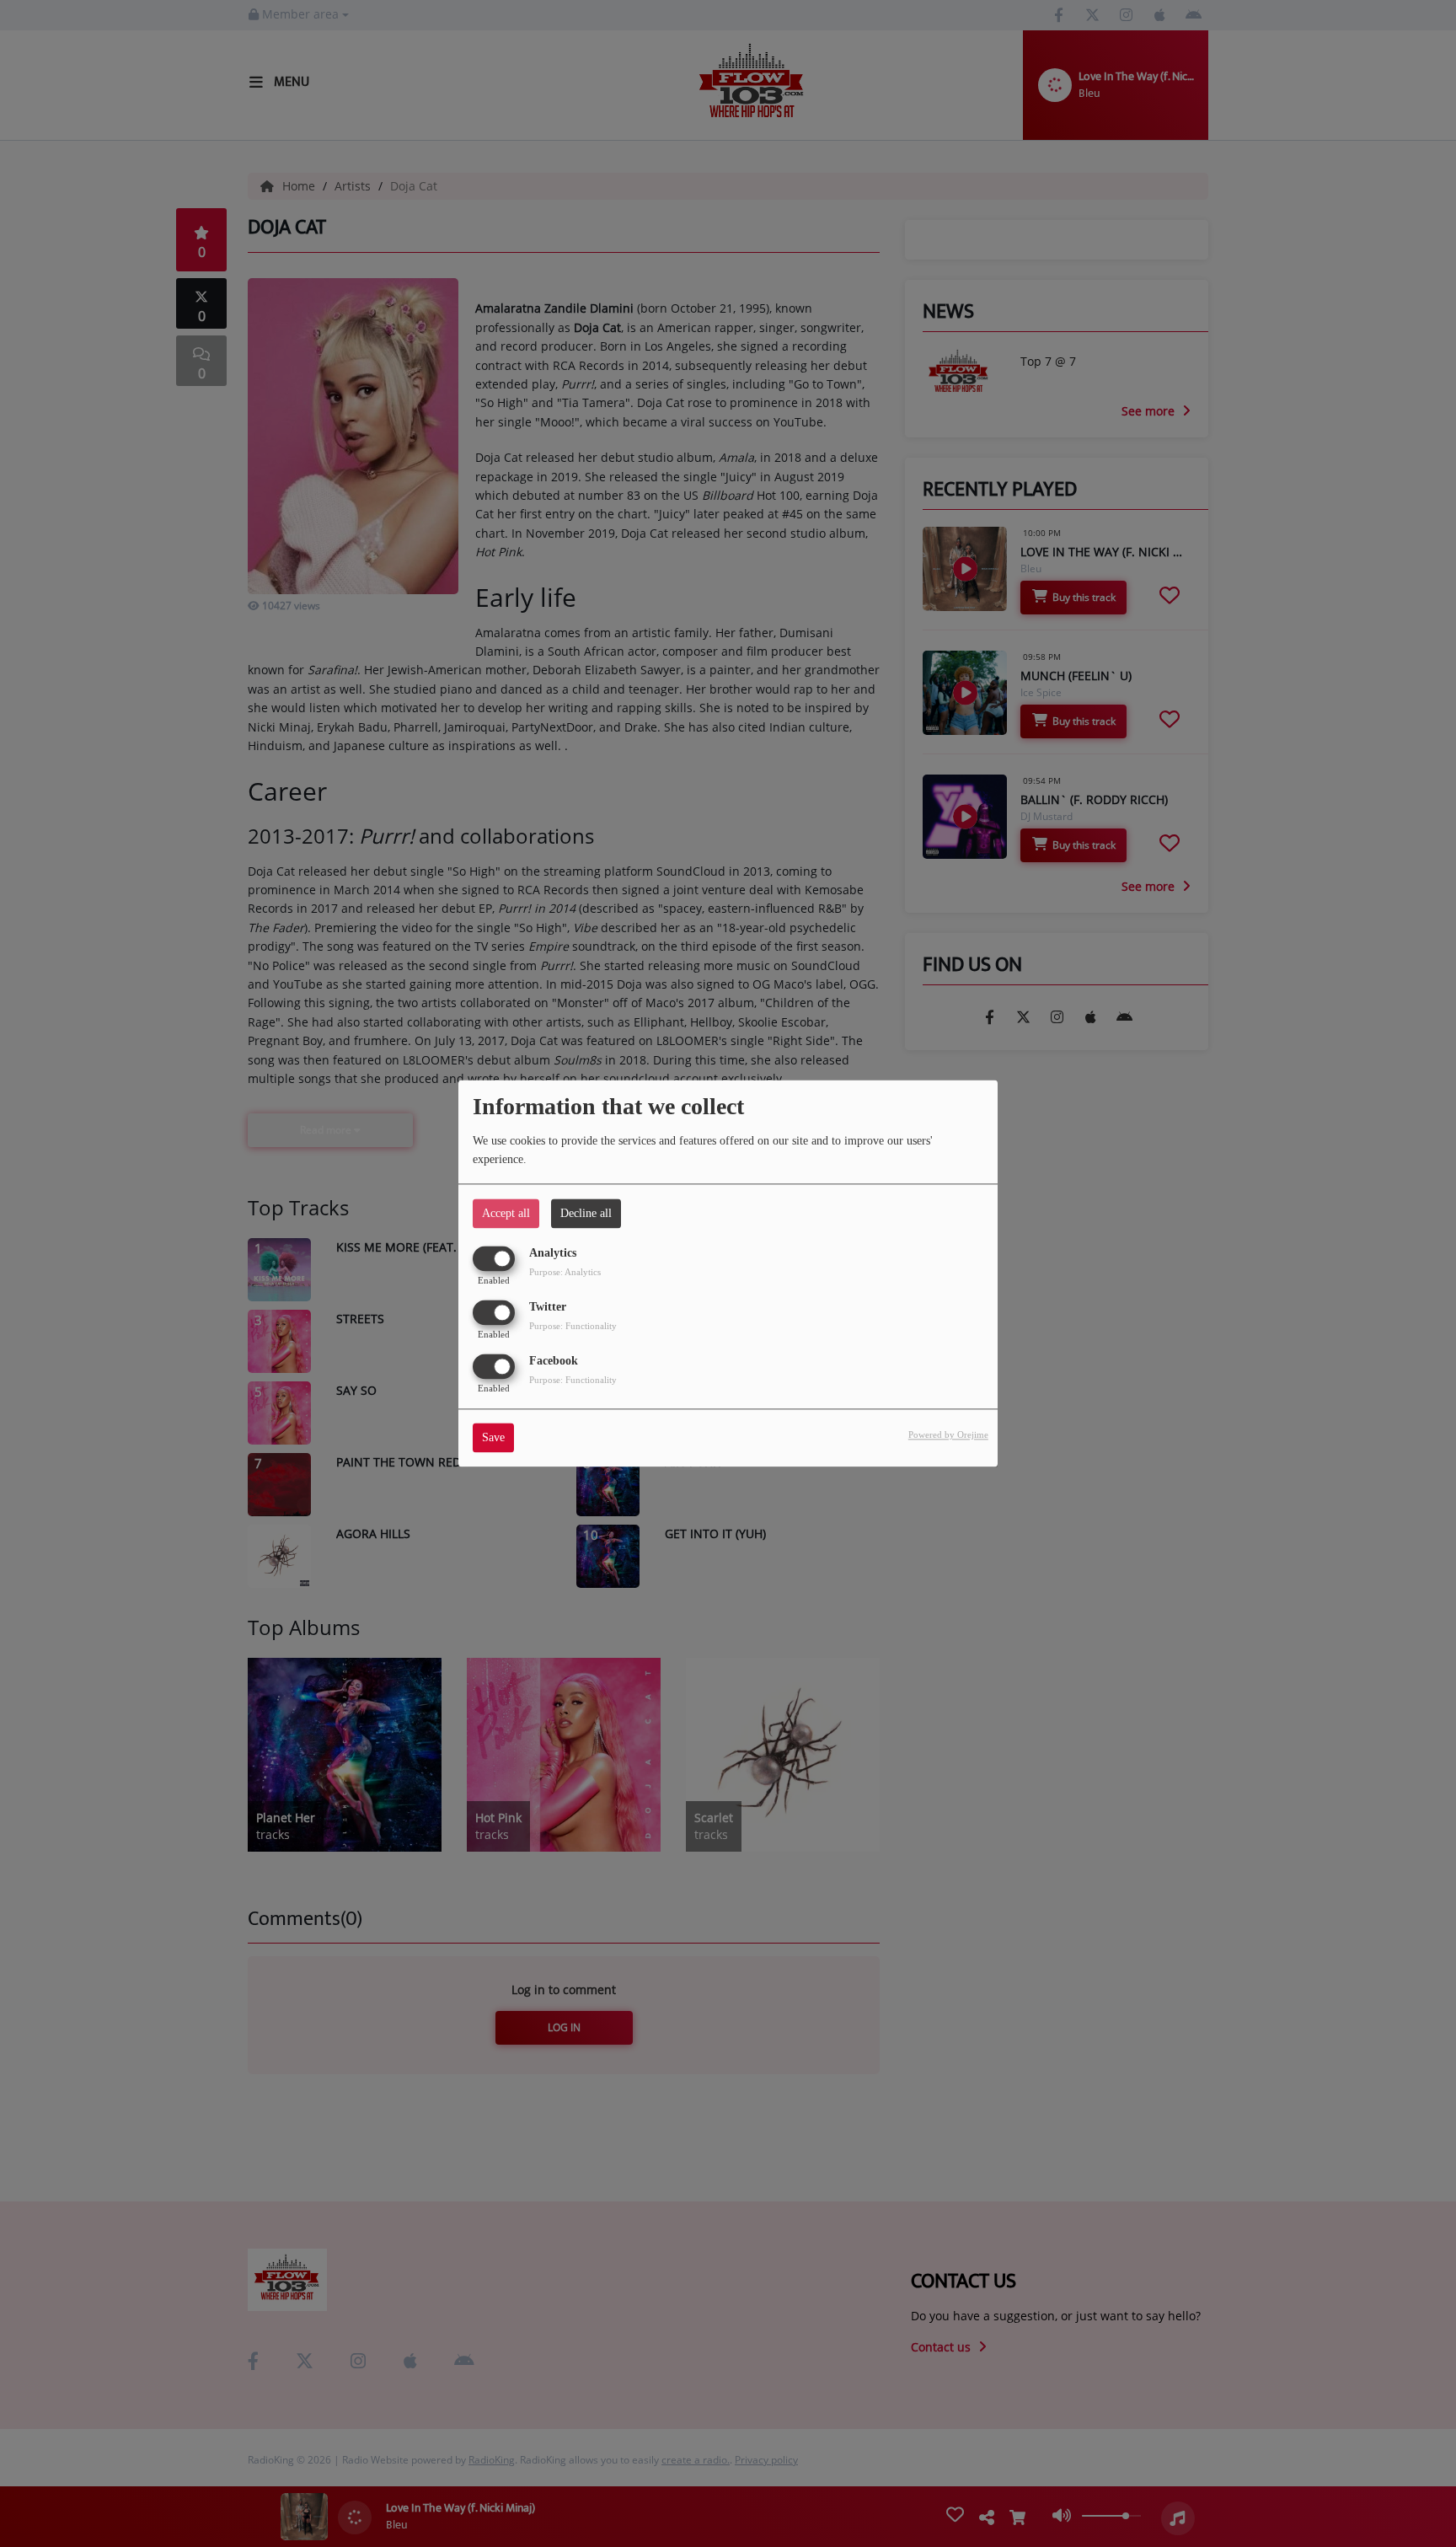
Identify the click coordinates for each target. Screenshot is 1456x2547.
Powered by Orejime (948, 1435)
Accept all (506, 1213)
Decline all (586, 1213)
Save (493, 1438)
